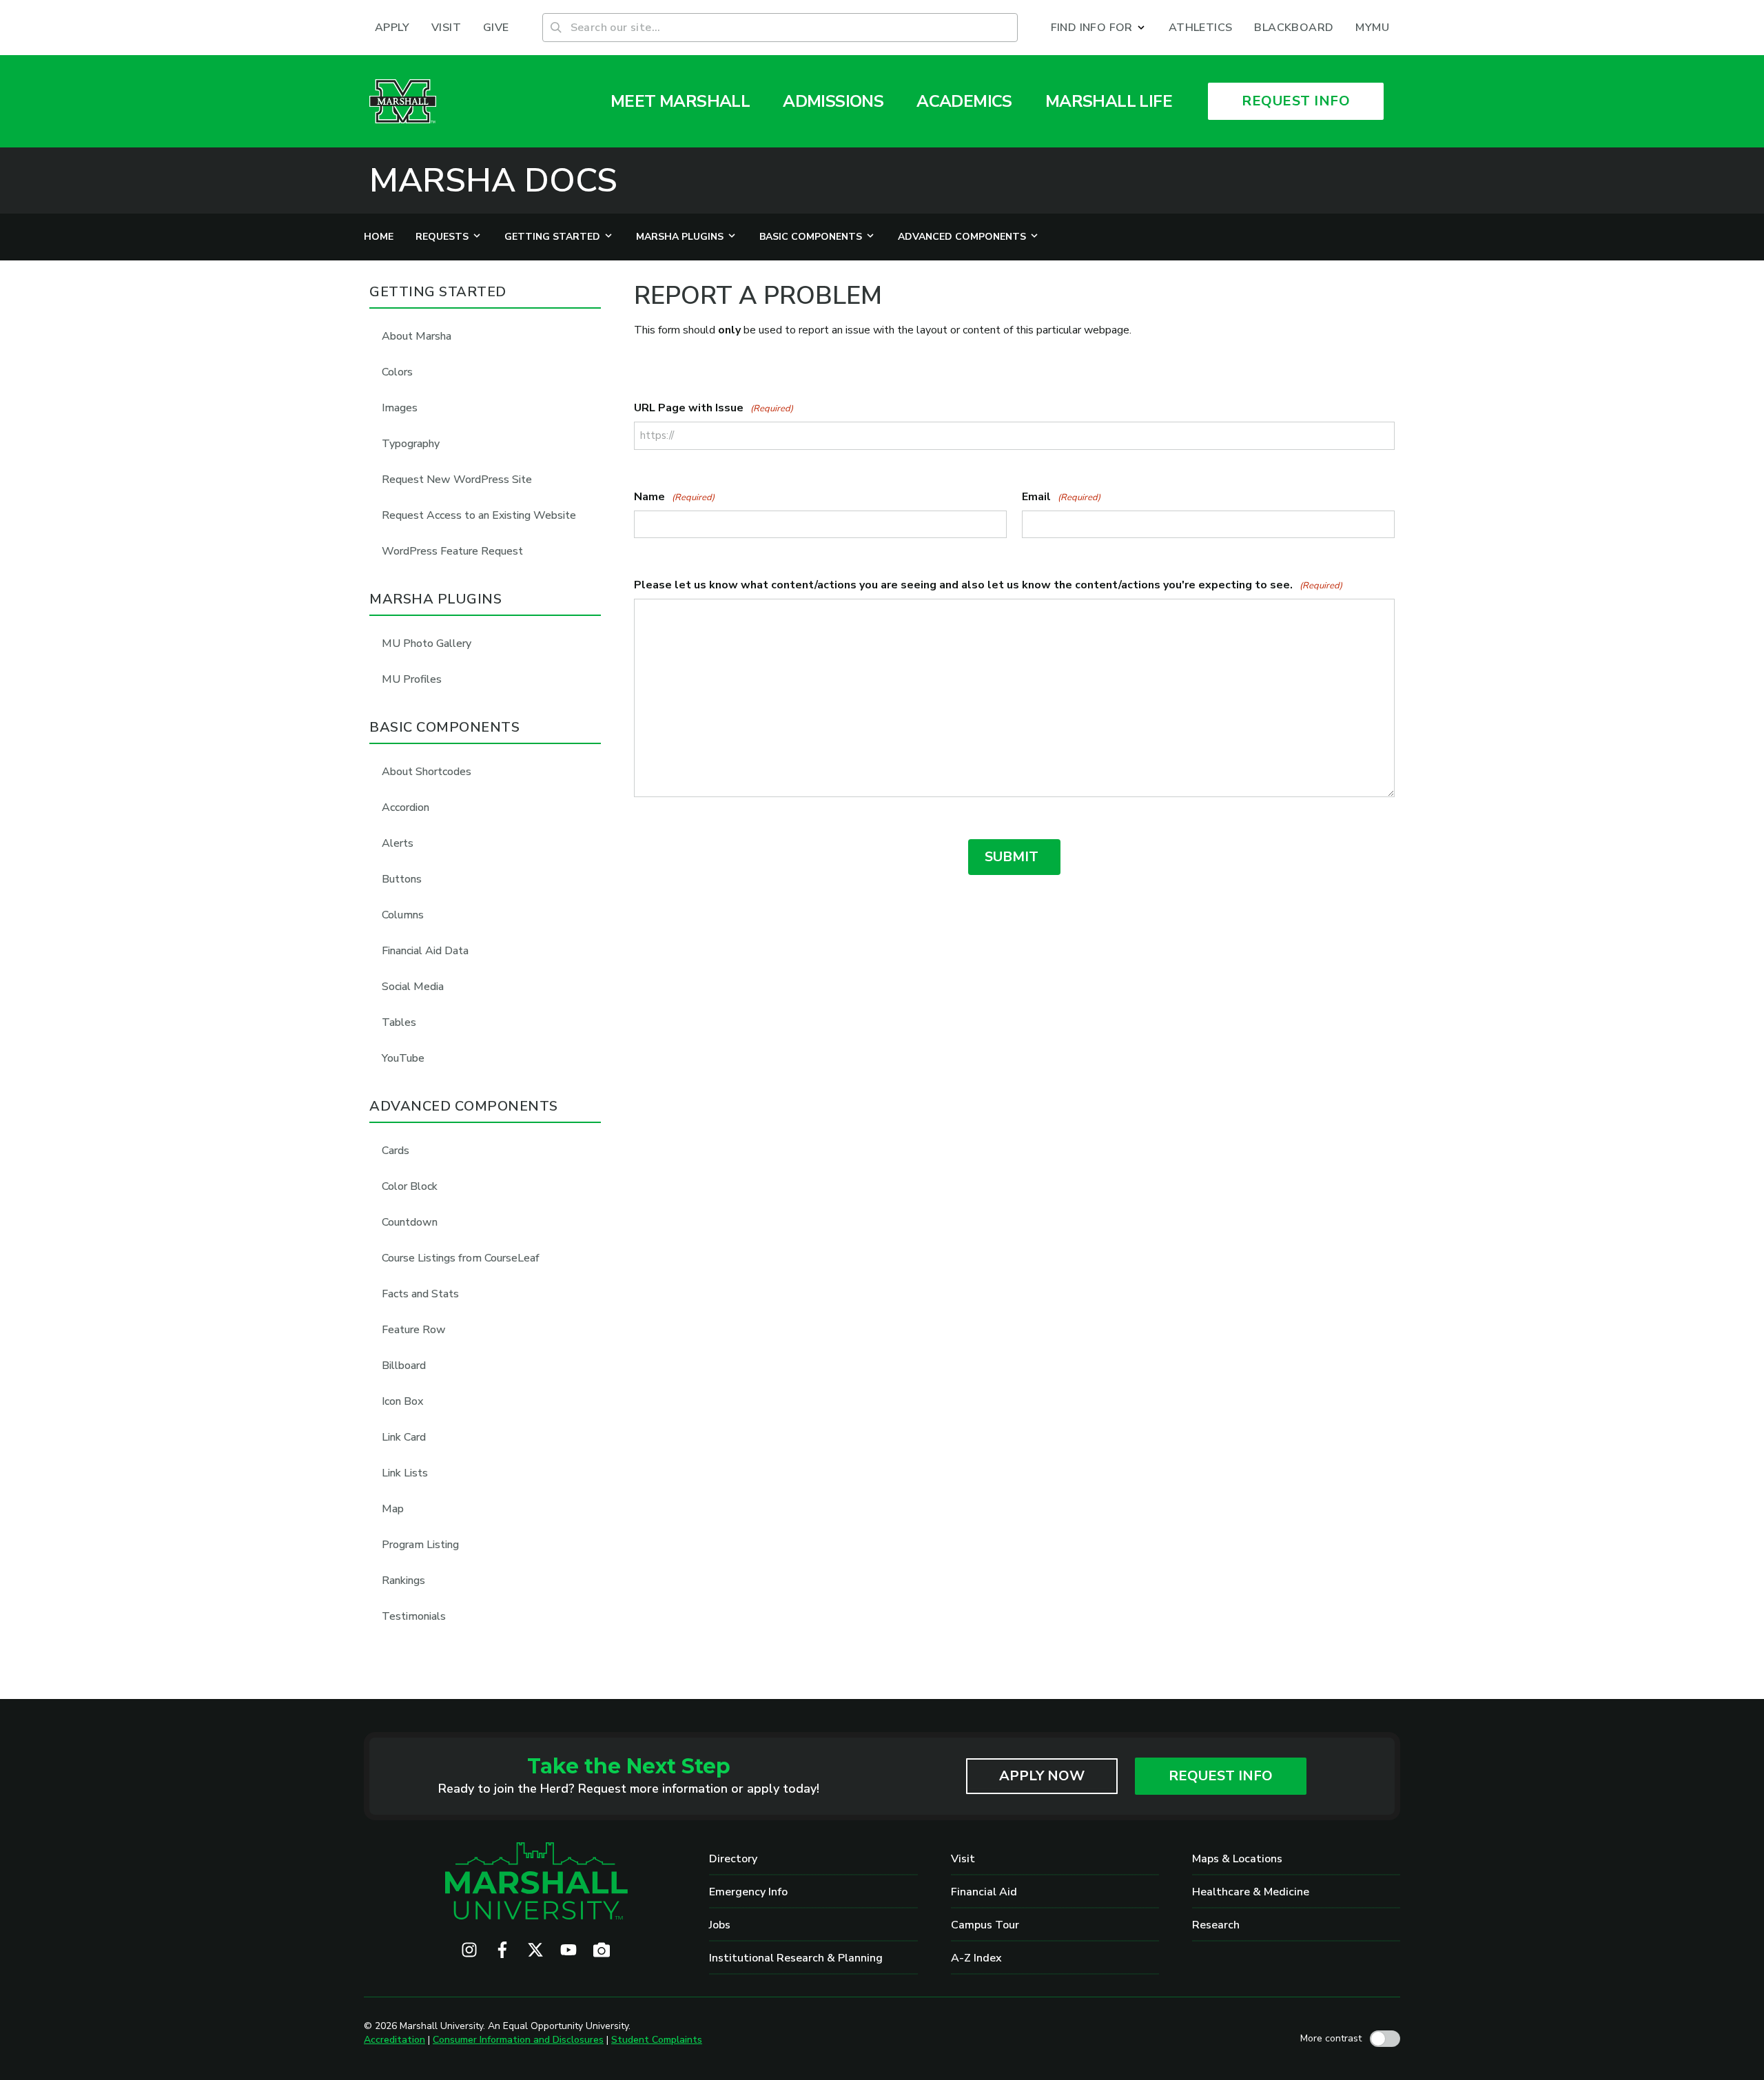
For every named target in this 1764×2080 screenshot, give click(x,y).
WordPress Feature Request (452, 551)
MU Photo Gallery (427, 643)
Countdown (410, 1222)
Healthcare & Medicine (1251, 1892)
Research (1216, 1925)
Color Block (410, 1186)
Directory (733, 1859)
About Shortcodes (427, 772)
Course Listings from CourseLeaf (461, 1258)
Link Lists (405, 1473)
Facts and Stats (420, 1294)
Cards (396, 1151)
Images (400, 408)
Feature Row (414, 1330)
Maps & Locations (1237, 1859)
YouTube (403, 1058)
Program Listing (420, 1545)
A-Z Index (976, 1958)
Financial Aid (984, 1892)
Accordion (406, 807)
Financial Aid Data (425, 951)
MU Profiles (412, 679)
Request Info (1221, 1776)
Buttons (402, 879)
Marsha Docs (493, 181)
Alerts (398, 843)
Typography (411, 444)
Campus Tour (985, 1925)
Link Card (404, 1437)
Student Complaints (657, 2040)
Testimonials (414, 1616)
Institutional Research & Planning (796, 1958)
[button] (1099, 28)
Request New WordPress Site (457, 480)
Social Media (413, 987)
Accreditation (394, 2040)
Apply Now (1042, 1776)
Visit (963, 1859)
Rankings (403, 1580)
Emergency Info (748, 1892)
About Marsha (417, 336)
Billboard (404, 1366)
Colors (397, 372)
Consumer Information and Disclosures (518, 2040)
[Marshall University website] (403, 101)
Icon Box (402, 1401)
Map (393, 1509)
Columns (403, 915)
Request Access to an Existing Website (479, 515)
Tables (399, 1022)
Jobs (720, 1925)
